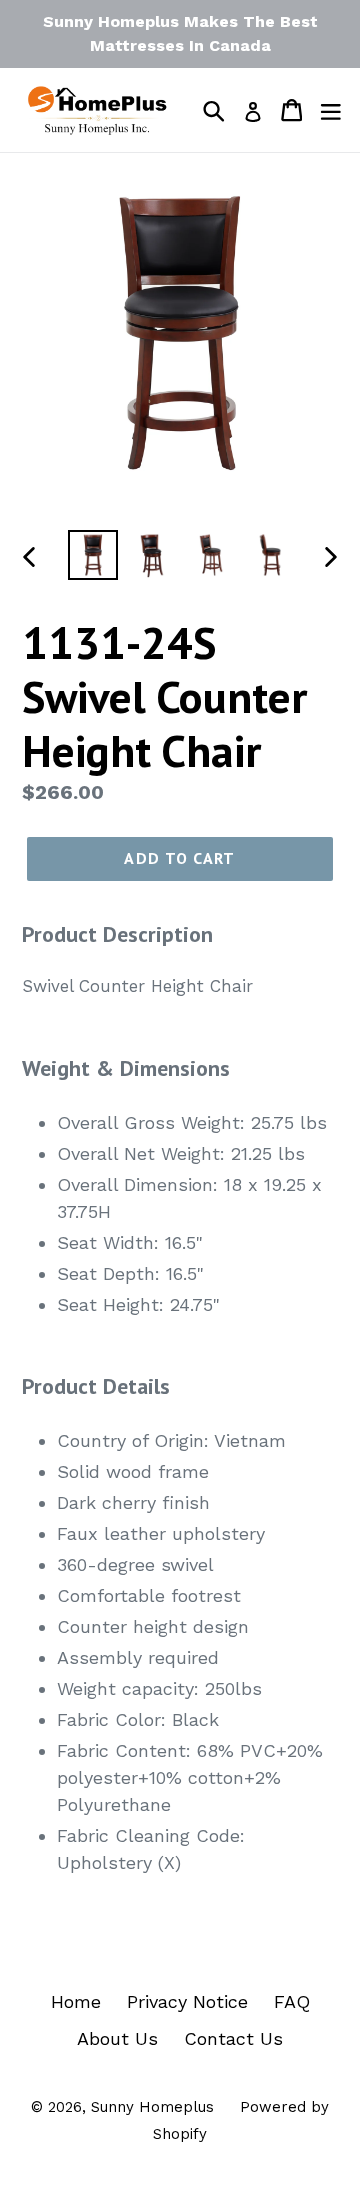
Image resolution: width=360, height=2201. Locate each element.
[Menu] (331, 110)
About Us (117, 2038)
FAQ (292, 2001)
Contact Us (233, 2038)
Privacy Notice (187, 2001)
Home (76, 2001)
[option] (92, 555)
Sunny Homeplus (152, 2107)
